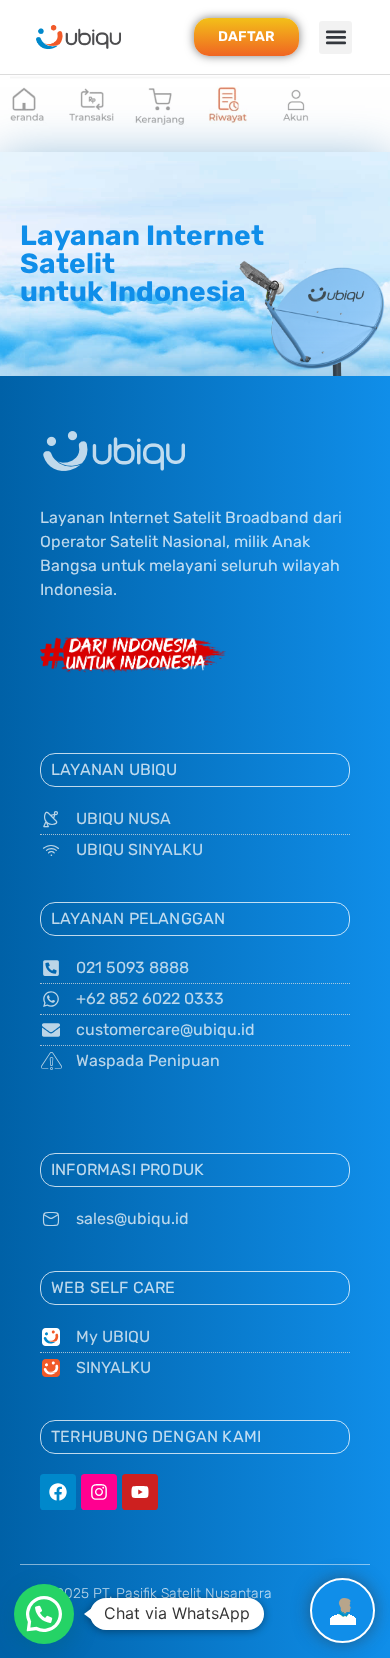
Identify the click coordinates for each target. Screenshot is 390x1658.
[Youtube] (140, 1492)
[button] (335, 37)
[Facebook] (58, 1492)
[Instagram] (99, 1492)
